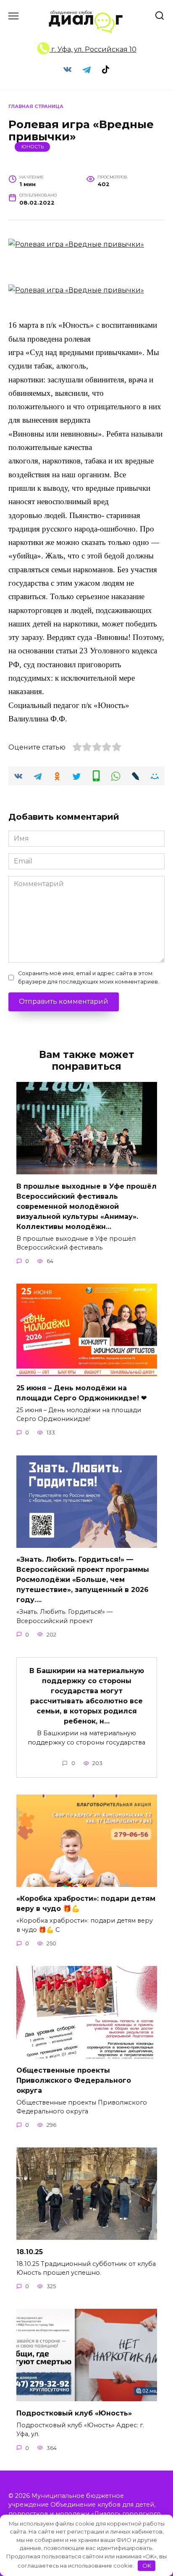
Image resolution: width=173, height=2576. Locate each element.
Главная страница (36, 106)
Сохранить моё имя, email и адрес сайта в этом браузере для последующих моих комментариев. (89, 977)
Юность (33, 147)
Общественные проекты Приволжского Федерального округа (74, 2080)
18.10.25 (30, 2251)
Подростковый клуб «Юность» (74, 2413)
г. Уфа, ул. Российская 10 (93, 49)
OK (147, 2565)
